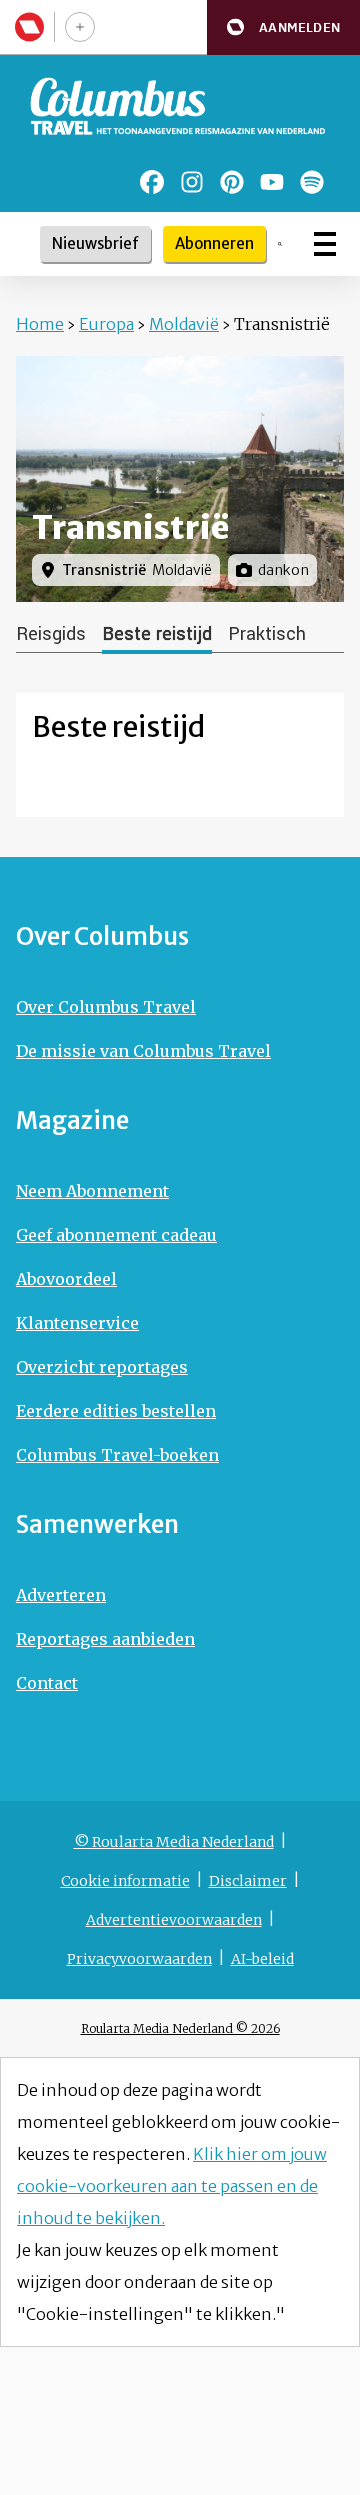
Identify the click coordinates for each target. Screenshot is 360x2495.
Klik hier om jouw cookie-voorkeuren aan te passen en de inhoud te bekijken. (172, 2186)
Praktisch (267, 634)
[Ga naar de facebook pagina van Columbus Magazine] (152, 182)
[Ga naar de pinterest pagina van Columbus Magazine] (232, 182)
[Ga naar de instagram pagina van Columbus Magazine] (192, 182)
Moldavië (184, 324)
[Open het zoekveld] (280, 244)
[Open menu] (325, 244)
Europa (106, 324)
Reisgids (51, 634)
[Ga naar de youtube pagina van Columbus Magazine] (272, 182)
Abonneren (214, 243)
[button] (283, 27)
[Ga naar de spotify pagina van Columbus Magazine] (312, 182)
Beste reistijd (157, 634)
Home (40, 324)
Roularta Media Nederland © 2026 (180, 2028)
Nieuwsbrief (95, 243)
